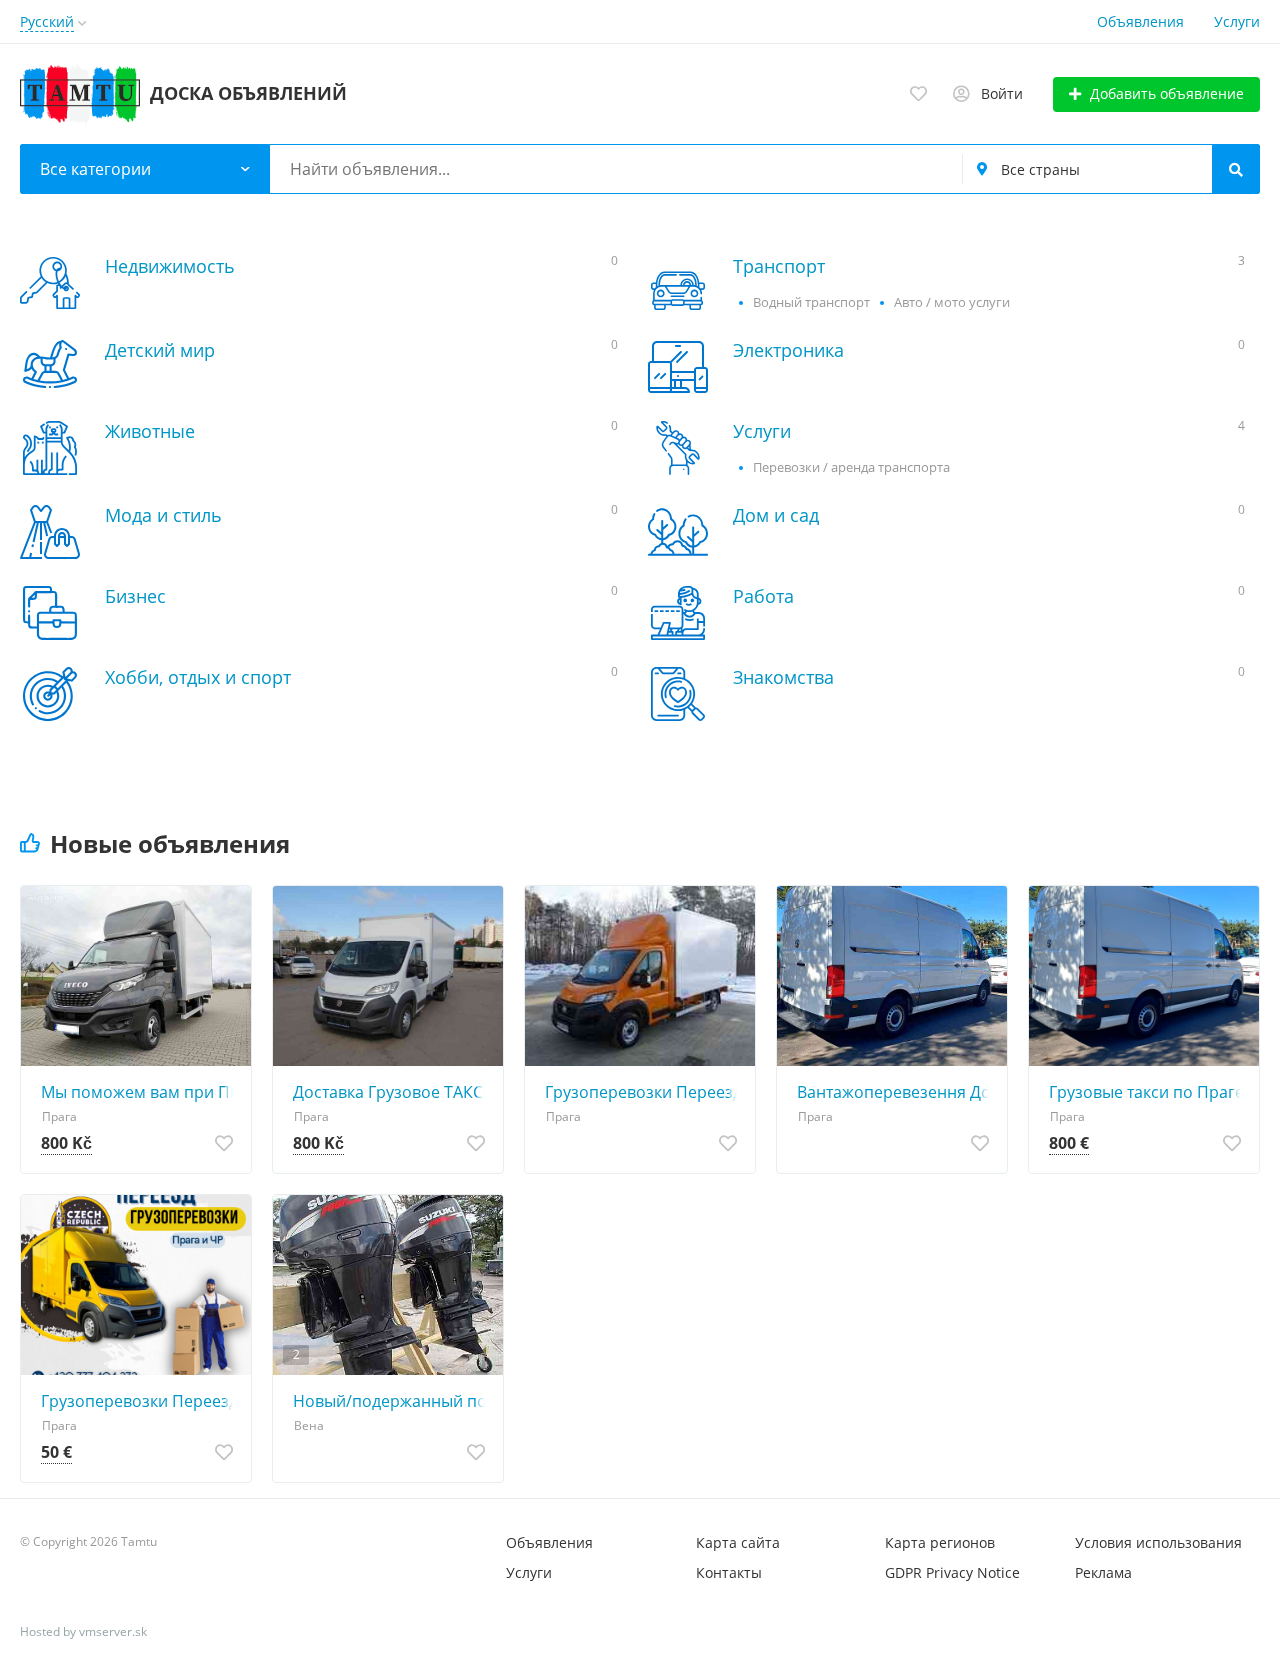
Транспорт (779, 266)
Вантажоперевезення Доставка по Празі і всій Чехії (897, 1092)
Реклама (1103, 1572)
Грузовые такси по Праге (1146, 1092)
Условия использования (1158, 1542)
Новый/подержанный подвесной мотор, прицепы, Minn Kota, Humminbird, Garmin (393, 1401)
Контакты (729, 1572)
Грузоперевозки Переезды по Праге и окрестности (645, 1092)
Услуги (1237, 21)
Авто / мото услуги (952, 302)
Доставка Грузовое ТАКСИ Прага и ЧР (393, 1092)
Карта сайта (738, 1542)
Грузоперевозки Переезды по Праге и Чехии (141, 1401)
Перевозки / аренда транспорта (851, 467)
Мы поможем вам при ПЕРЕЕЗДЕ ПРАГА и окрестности (141, 1092)
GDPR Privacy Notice (952, 1572)
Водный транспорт (811, 302)
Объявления (1140, 21)
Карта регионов (940, 1542)
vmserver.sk (113, 1631)
